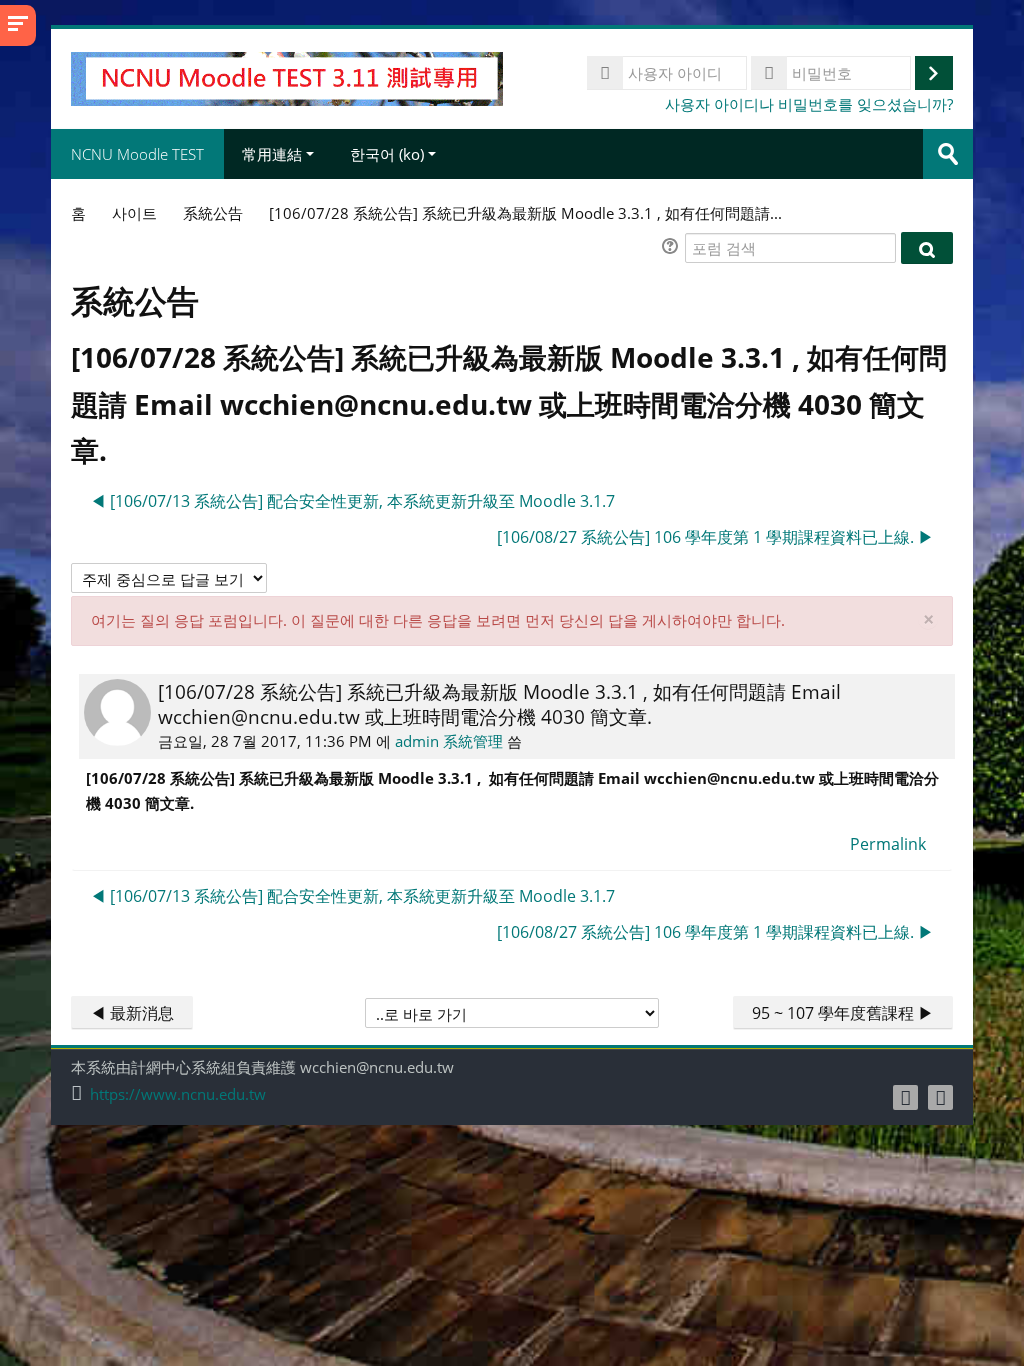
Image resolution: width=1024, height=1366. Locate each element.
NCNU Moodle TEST (137, 154)
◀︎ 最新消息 (132, 1013)
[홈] (286, 77)
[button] (673, 248)
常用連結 (272, 154)
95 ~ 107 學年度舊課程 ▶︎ (843, 1013)
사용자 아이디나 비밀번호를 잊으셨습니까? (809, 104)
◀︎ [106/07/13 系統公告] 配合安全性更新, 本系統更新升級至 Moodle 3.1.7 (352, 501)
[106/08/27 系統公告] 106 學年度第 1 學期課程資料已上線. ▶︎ (715, 537)
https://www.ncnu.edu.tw (178, 1094)
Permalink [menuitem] (888, 844)
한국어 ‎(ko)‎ (387, 154)
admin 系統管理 (449, 741)
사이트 (134, 213)
